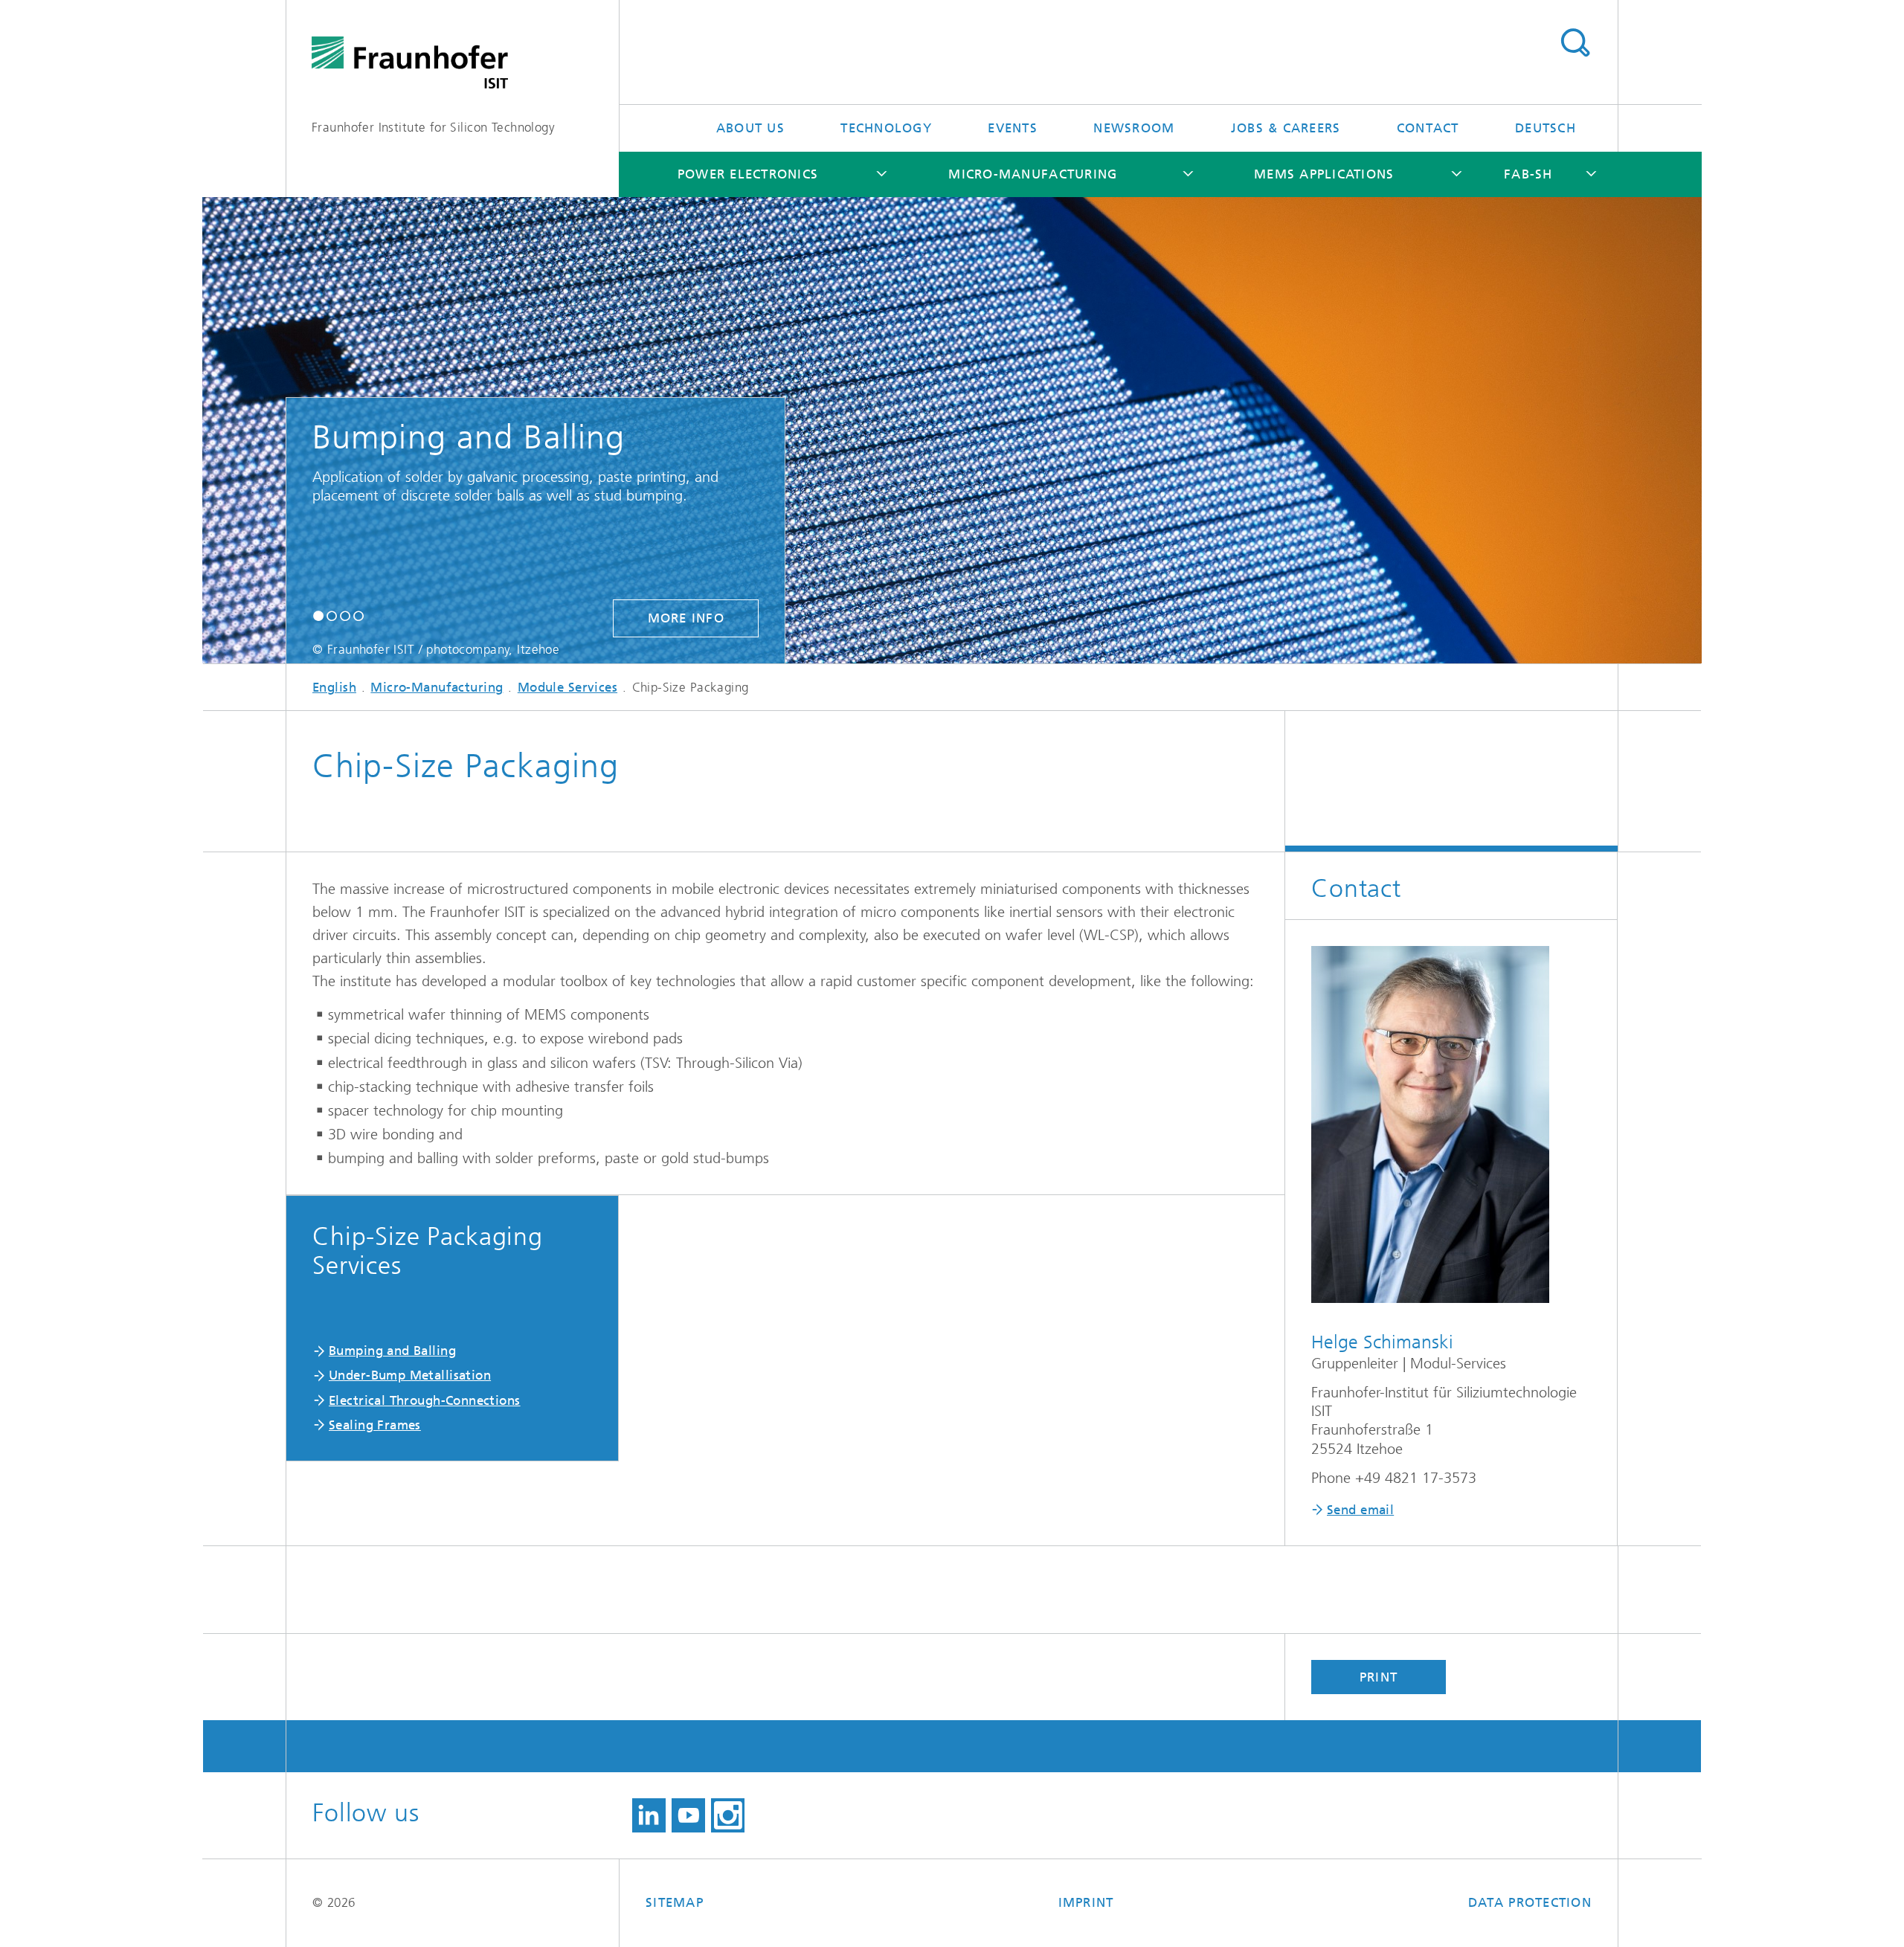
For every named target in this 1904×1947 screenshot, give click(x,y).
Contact (1428, 128)
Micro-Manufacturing (1033, 174)
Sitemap (675, 1902)
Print (1379, 1677)
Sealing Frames (375, 1425)
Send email (1360, 1510)
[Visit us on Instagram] (728, 1815)
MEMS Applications (1324, 174)
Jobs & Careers (1286, 128)
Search (1575, 43)
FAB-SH (1528, 174)
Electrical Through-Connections (425, 1400)
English (334, 687)
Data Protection (1530, 1902)
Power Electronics (748, 174)
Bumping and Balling (392, 1351)
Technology (886, 128)
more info (686, 618)
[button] (318, 615)
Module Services (567, 687)
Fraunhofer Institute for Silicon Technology (433, 127)
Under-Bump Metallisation (410, 1375)
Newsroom (1134, 128)
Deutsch (1546, 128)
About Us (750, 128)
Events (1013, 128)
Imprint (1086, 1902)
